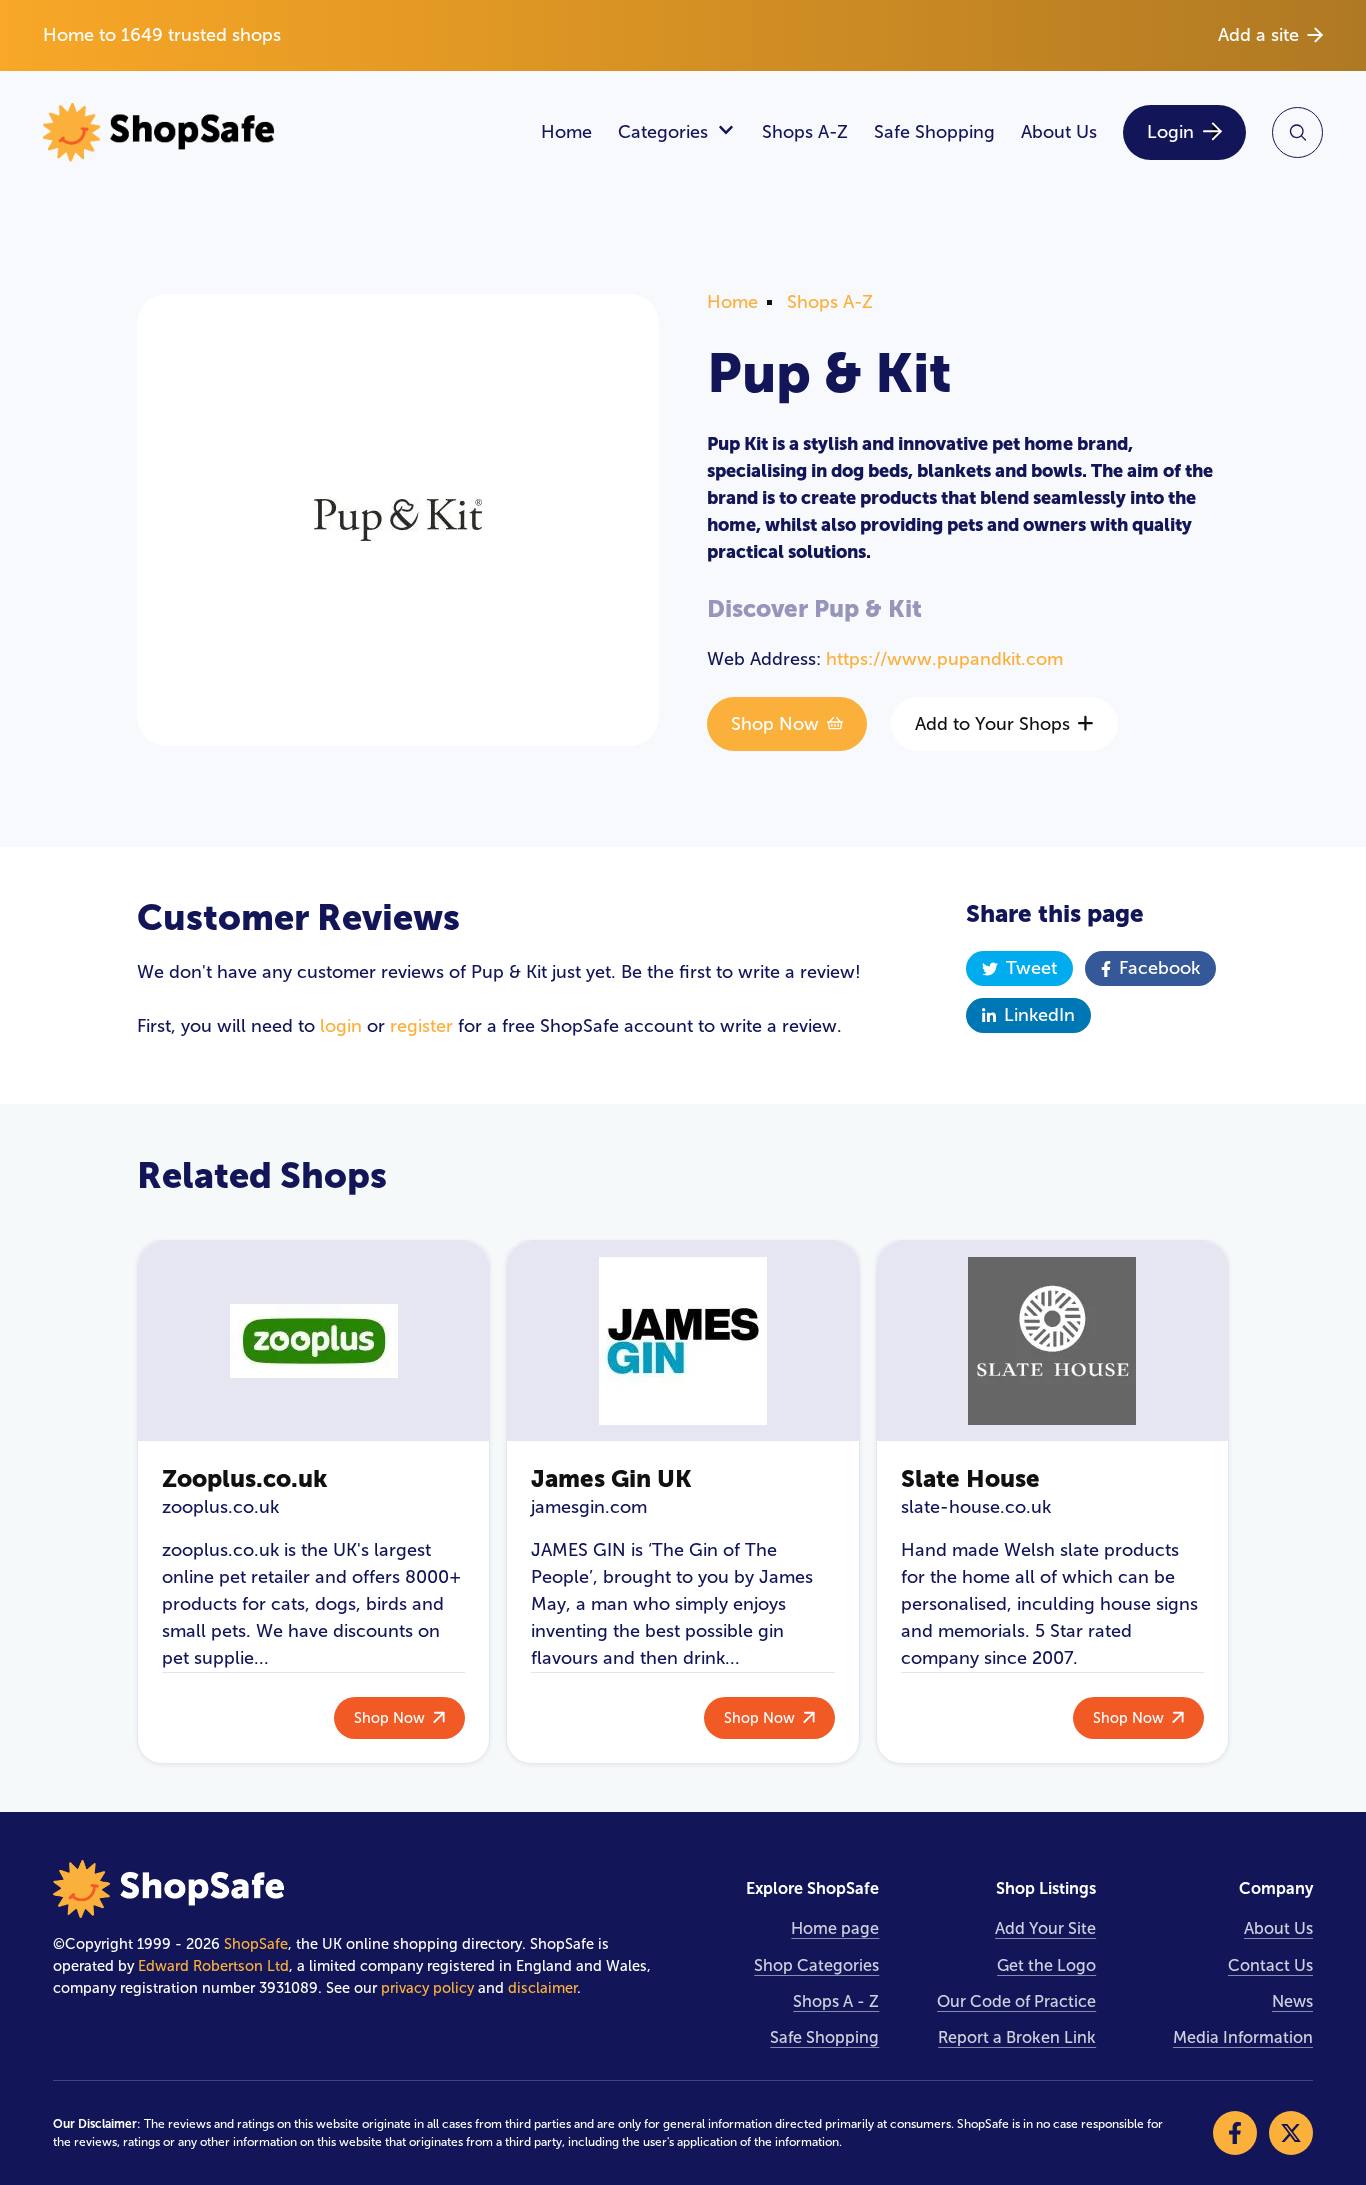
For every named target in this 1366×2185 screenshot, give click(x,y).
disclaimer (542, 1988)
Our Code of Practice (1016, 2001)
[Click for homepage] (279, 132)
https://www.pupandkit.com (944, 659)
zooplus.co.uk (220, 1507)
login (341, 1026)
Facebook (1159, 968)
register (421, 1026)
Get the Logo (1046, 1965)
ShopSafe (256, 1944)
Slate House (970, 1478)
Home (566, 132)
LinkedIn (1039, 1015)
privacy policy (427, 1988)
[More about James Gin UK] (682, 1341)
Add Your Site (1045, 1928)
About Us (1059, 132)
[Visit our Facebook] (1235, 2133)
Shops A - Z (836, 2001)
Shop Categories (816, 1965)
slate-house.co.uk (976, 1507)
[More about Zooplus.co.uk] (313, 1341)
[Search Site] (1297, 132)
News (1292, 2001)
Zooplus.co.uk (244, 1478)
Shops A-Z (805, 132)
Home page (835, 1928)
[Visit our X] (1291, 2133)
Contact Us (1270, 1965)
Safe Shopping (934, 132)
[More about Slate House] (1052, 1341)
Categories (663, 132)
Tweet (1031, 968)
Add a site (1258, 35)
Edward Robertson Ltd (213, 1966)
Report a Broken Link (1017, 2037)
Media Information (1243, 2037)
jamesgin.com (589, 1507)
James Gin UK (611, 1478)
